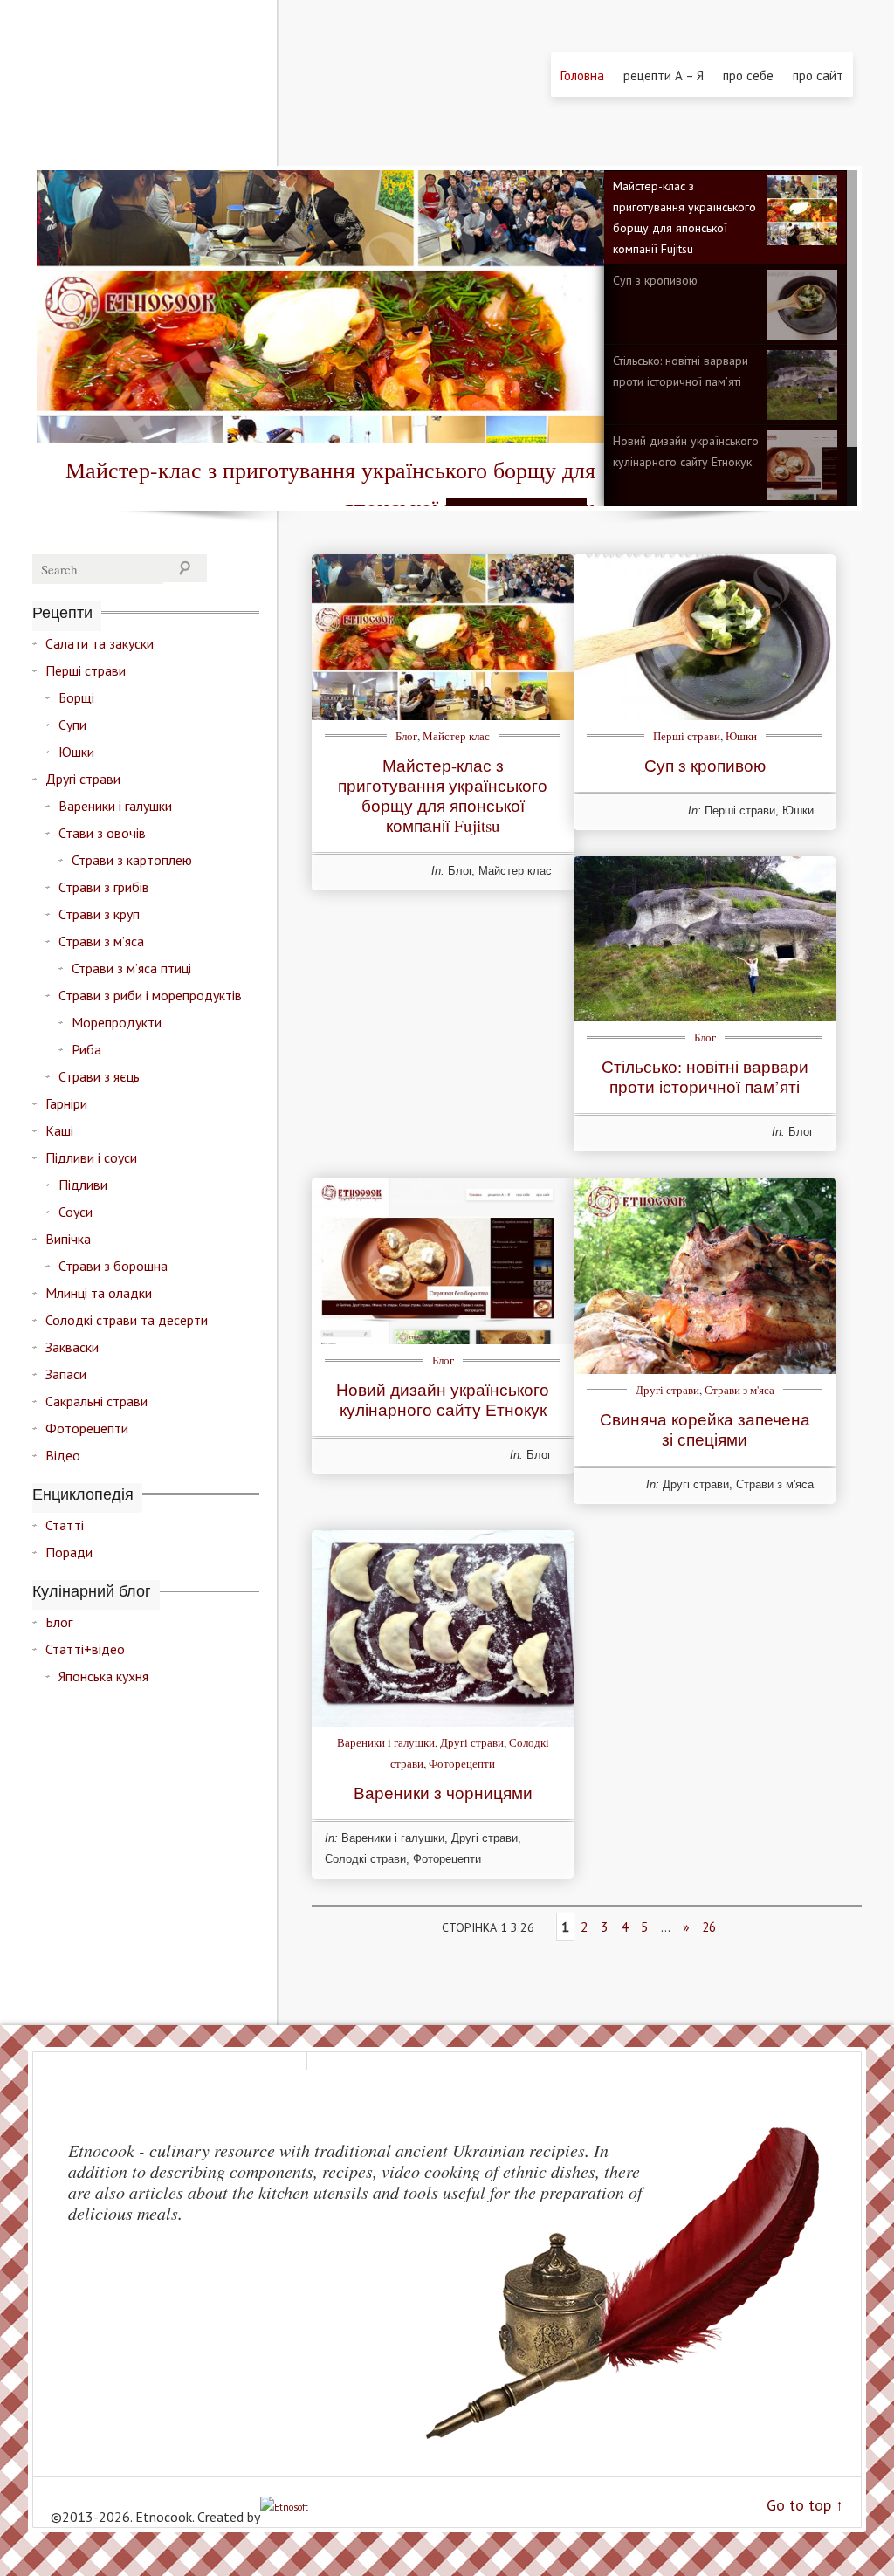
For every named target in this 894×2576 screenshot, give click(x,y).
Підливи (83, 1185)
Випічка (68, 1239)
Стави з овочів (102, 833)
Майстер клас (456, 736)
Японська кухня (103, 1676)
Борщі (76, 697)
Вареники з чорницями (443, 1793)
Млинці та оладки (99, 1293)
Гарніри (66, 1103)
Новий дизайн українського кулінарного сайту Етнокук (686, 451)
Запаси (66, 1374)
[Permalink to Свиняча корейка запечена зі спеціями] (705, 1369)
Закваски (72, 1347)
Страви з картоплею (132, 860)
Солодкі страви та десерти (127, 1320)
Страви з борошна (113, 1266)
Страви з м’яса (101, 941)
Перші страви (687, 736)
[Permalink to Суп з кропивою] (705, 715)
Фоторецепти (462, 1763)
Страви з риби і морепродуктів (150, 995)
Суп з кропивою (655, 280)
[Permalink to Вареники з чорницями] (443, 1721)
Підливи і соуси (91, 1157)
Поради (69, 1552)
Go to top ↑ (805, 2505)
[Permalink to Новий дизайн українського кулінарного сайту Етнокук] (443, 1339)
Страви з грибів (104, 887)
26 (709, 1927)
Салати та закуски (100, 643)
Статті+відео (85, 1649)
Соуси (76, 1212)
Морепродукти (117, 1022)
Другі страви (667, 1390)
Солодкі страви (365, 1859)
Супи (72, 725)
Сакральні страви (96, 1401)
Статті (65, 1525)
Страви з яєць (99, 1076)
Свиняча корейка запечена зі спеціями (705, 1429)
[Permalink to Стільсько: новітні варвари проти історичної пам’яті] (705, 1016)
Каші (59, 1130)
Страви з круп (99, 914)
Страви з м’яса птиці (131, 968)
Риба (86, 1049)
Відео (63, 1455)
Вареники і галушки (386, 1742)
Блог (406, 736)
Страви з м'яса (739, 1390)
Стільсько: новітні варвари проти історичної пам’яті (681, 371)
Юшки (741, 736)
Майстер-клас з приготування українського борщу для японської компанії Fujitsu (684, 217)
